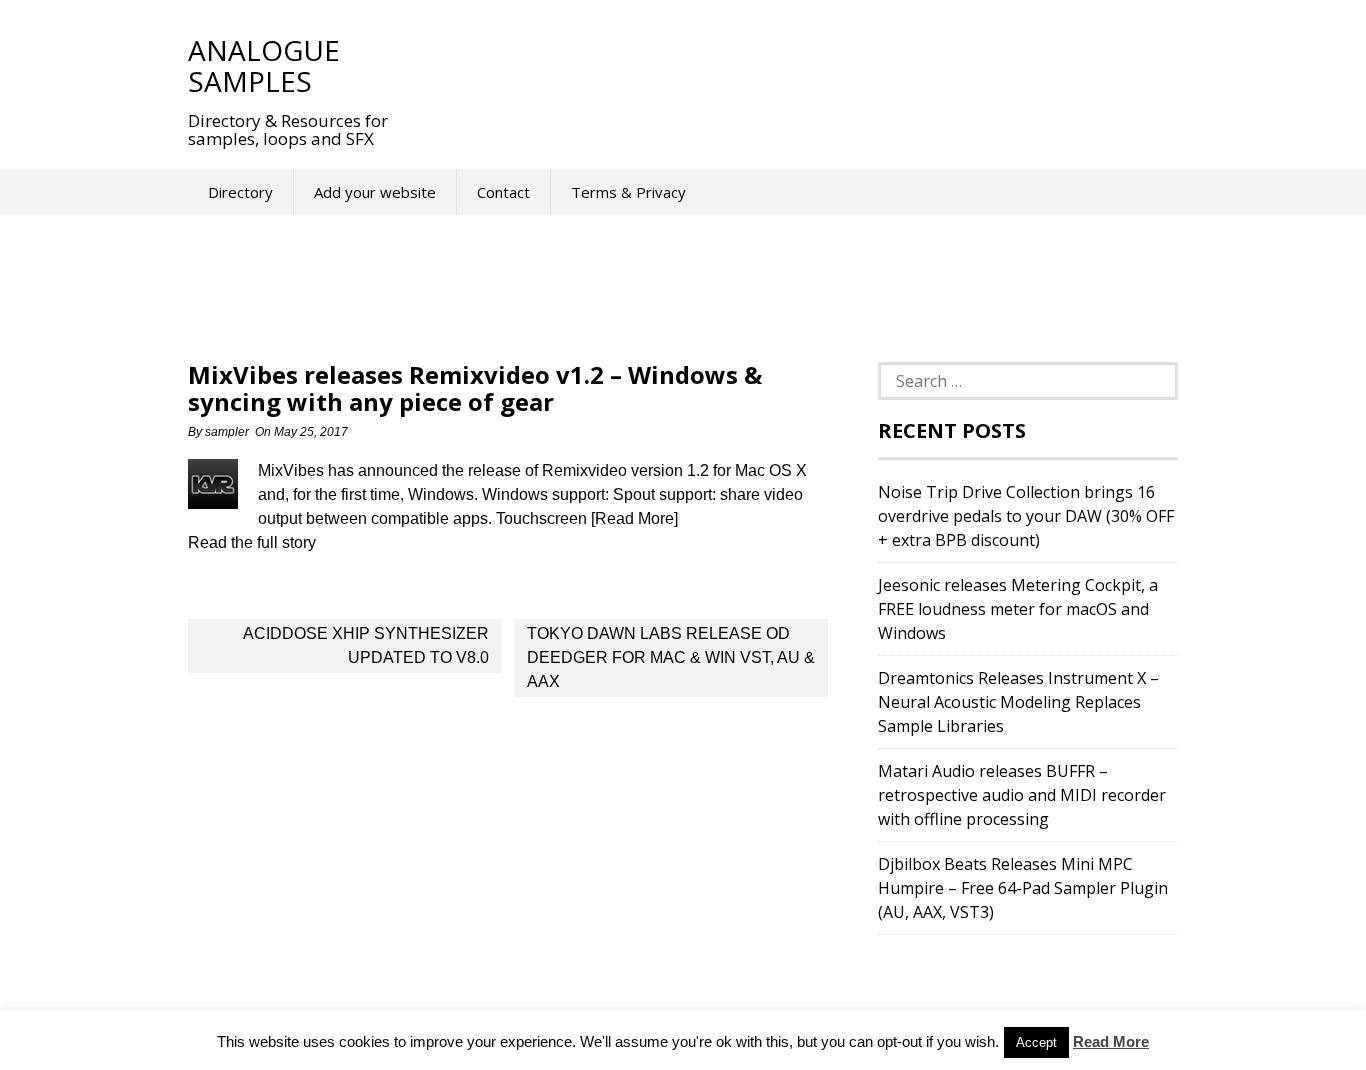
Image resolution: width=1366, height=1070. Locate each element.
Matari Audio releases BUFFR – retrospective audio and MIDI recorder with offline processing (1022, 795)
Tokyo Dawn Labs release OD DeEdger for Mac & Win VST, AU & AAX (671, 657)
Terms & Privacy (628, 192)
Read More (1111, 1041)
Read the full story (252, 542)
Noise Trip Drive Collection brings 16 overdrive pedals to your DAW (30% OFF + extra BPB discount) (1026, 516)
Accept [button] (1036, 1042)
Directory (240, 192)
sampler (227, 432)
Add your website (375, 192)
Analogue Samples (264, 65)
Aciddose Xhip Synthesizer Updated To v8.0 (366, 645)
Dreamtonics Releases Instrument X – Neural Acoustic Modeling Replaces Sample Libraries (1018, 702)
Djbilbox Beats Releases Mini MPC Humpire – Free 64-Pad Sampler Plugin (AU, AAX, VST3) (1023, 888)
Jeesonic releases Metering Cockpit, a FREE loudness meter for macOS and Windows (1018, 609)
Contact (503, 192)
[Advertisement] (782, 65)
